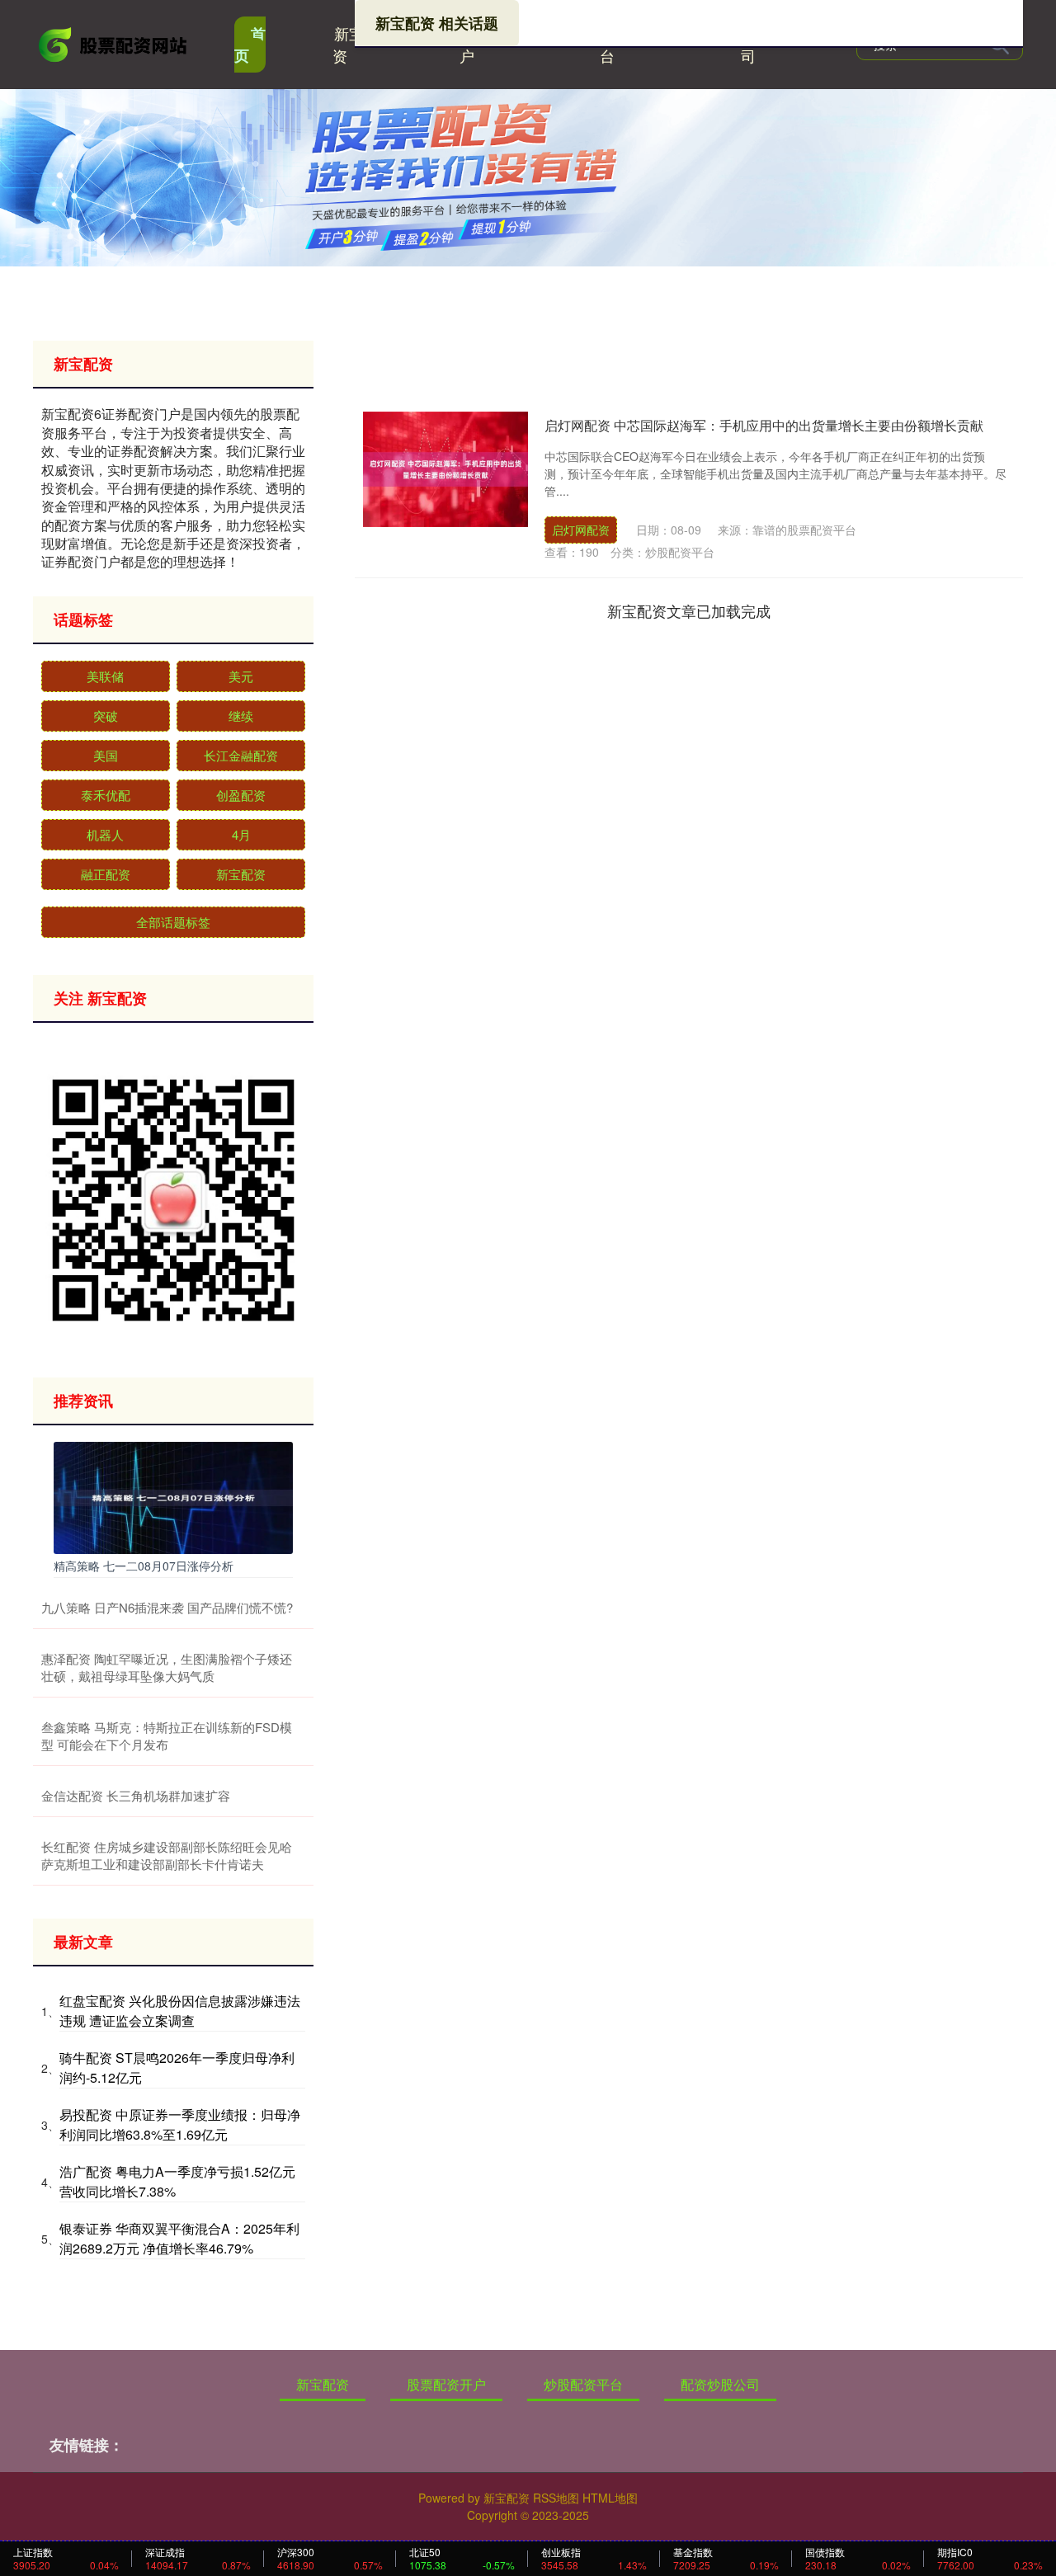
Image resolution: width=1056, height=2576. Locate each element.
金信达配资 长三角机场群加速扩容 (136, 1795)
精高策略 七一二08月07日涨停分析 (144, 1566)
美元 (241, 676)
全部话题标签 (173, 922)
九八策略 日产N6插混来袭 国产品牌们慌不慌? (167, 1607)
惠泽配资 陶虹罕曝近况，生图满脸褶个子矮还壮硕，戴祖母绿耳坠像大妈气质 (167, 1667)
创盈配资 (241, 795)
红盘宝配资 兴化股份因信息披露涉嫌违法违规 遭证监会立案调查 (180, 2011)
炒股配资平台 (583, 2384)
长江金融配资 (241, 755)
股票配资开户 (446, 2384)
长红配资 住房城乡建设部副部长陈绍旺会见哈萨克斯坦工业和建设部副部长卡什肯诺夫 (167, 1855)
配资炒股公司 (720, 2384)
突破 (106, 716)
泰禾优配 (106, 795)
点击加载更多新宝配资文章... (689, 610)
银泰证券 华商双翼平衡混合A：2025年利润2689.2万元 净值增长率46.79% (179, 2238)
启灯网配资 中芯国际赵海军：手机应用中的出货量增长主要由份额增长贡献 (764, 425)
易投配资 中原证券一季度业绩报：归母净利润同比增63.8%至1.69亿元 (180, 2124)
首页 (250, 45)
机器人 (105, 834)
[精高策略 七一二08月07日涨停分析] (173, 1496)
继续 (241, 716)
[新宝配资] (114, 43)
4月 (241, 834)
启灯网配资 (581, 530)
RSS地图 (556, 2498)
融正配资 (106, 874)
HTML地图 (610, 2498)
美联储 (105, 676)
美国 (106, 755)
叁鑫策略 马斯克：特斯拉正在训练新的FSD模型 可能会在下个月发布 (167, 1735)
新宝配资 (356, 44)
